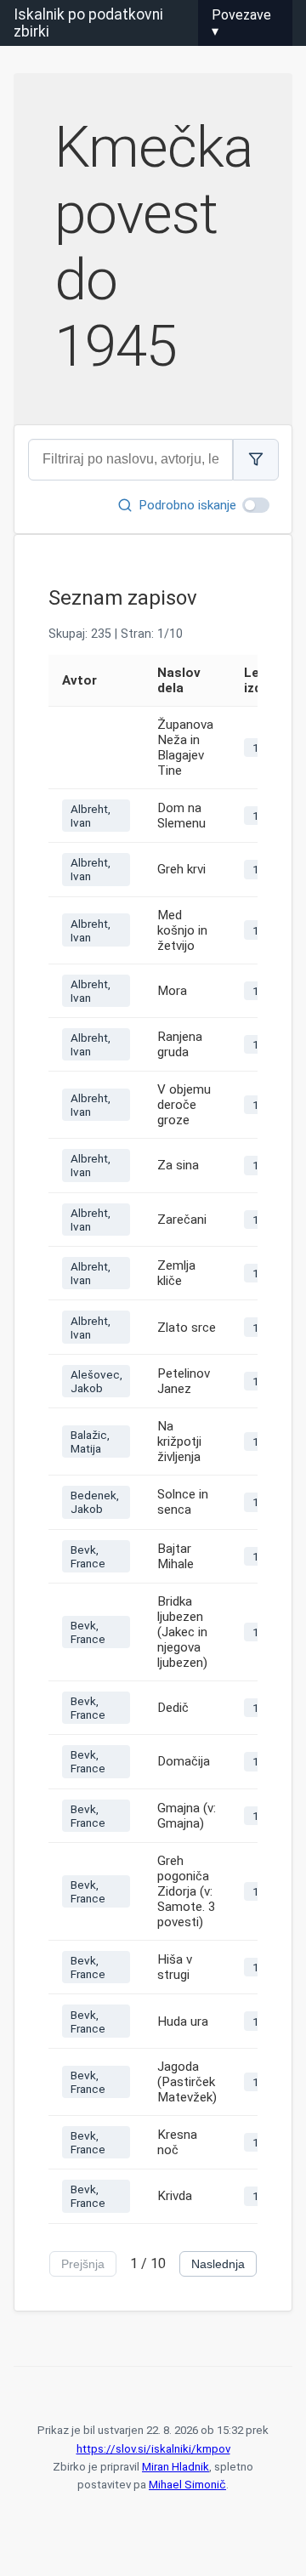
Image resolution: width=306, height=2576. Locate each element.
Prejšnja (83, 2264)
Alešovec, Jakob (96, 1381)
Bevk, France (88, 1556)
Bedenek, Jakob (95, 1502)
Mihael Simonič (187, 2485)
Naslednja (218, 2264)
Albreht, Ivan (91, 816)
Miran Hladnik (176, 2467)
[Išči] (256, 460)
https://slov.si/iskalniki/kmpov (153, 2449)
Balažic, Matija (90, 1442)
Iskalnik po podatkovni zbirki (88, 23)
